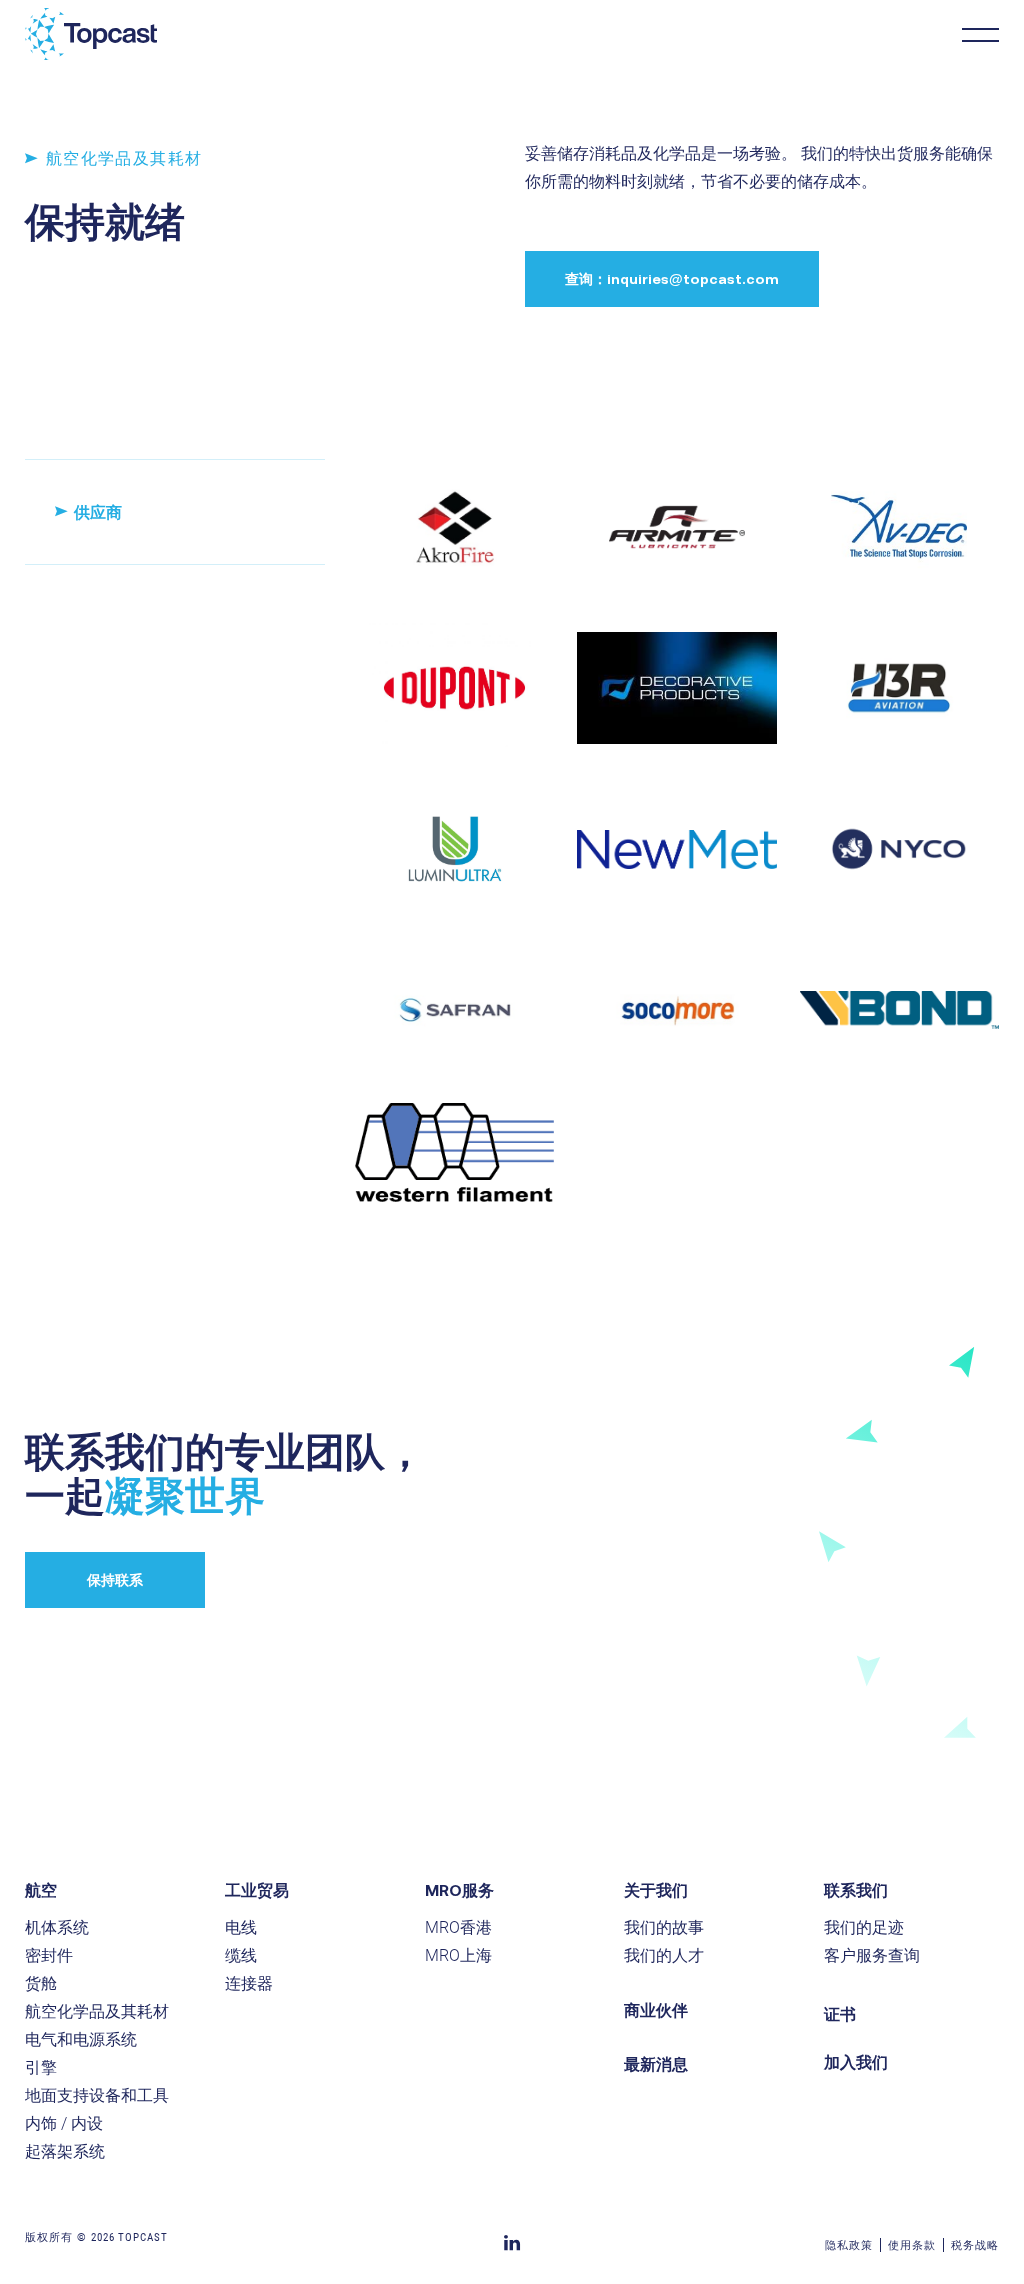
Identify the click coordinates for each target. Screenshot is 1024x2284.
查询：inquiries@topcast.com (672, 279)
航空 (41, 1890)
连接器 (249, 1983)
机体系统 (57, 1927)
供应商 (98, 512)
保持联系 (115, 1580)
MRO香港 (458, 1927)
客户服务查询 (872, 1955)
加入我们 (856, 2062)
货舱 (41, 1983)
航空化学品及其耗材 (97, 2011)
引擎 (41, 2067)
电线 (241, 1927)
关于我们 (656, 1890)
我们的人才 (664, 1955)
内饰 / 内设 (64, 2123)
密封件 (49, 1955)
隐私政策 (849, 2245)
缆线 (241, 1955)
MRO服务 (459, 1890)
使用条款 (912, 2245)
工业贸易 (257, 1890)
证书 (840, 2014)
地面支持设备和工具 (97, 2095)
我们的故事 (664, 1927)
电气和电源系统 (81, 2039)
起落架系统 (65, 2151)
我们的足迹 (864, 1927)
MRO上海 (458, 1955)
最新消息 (656, 2064)
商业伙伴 (656, 2010)
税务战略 (975, 2245)
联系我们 (856, 1890)
